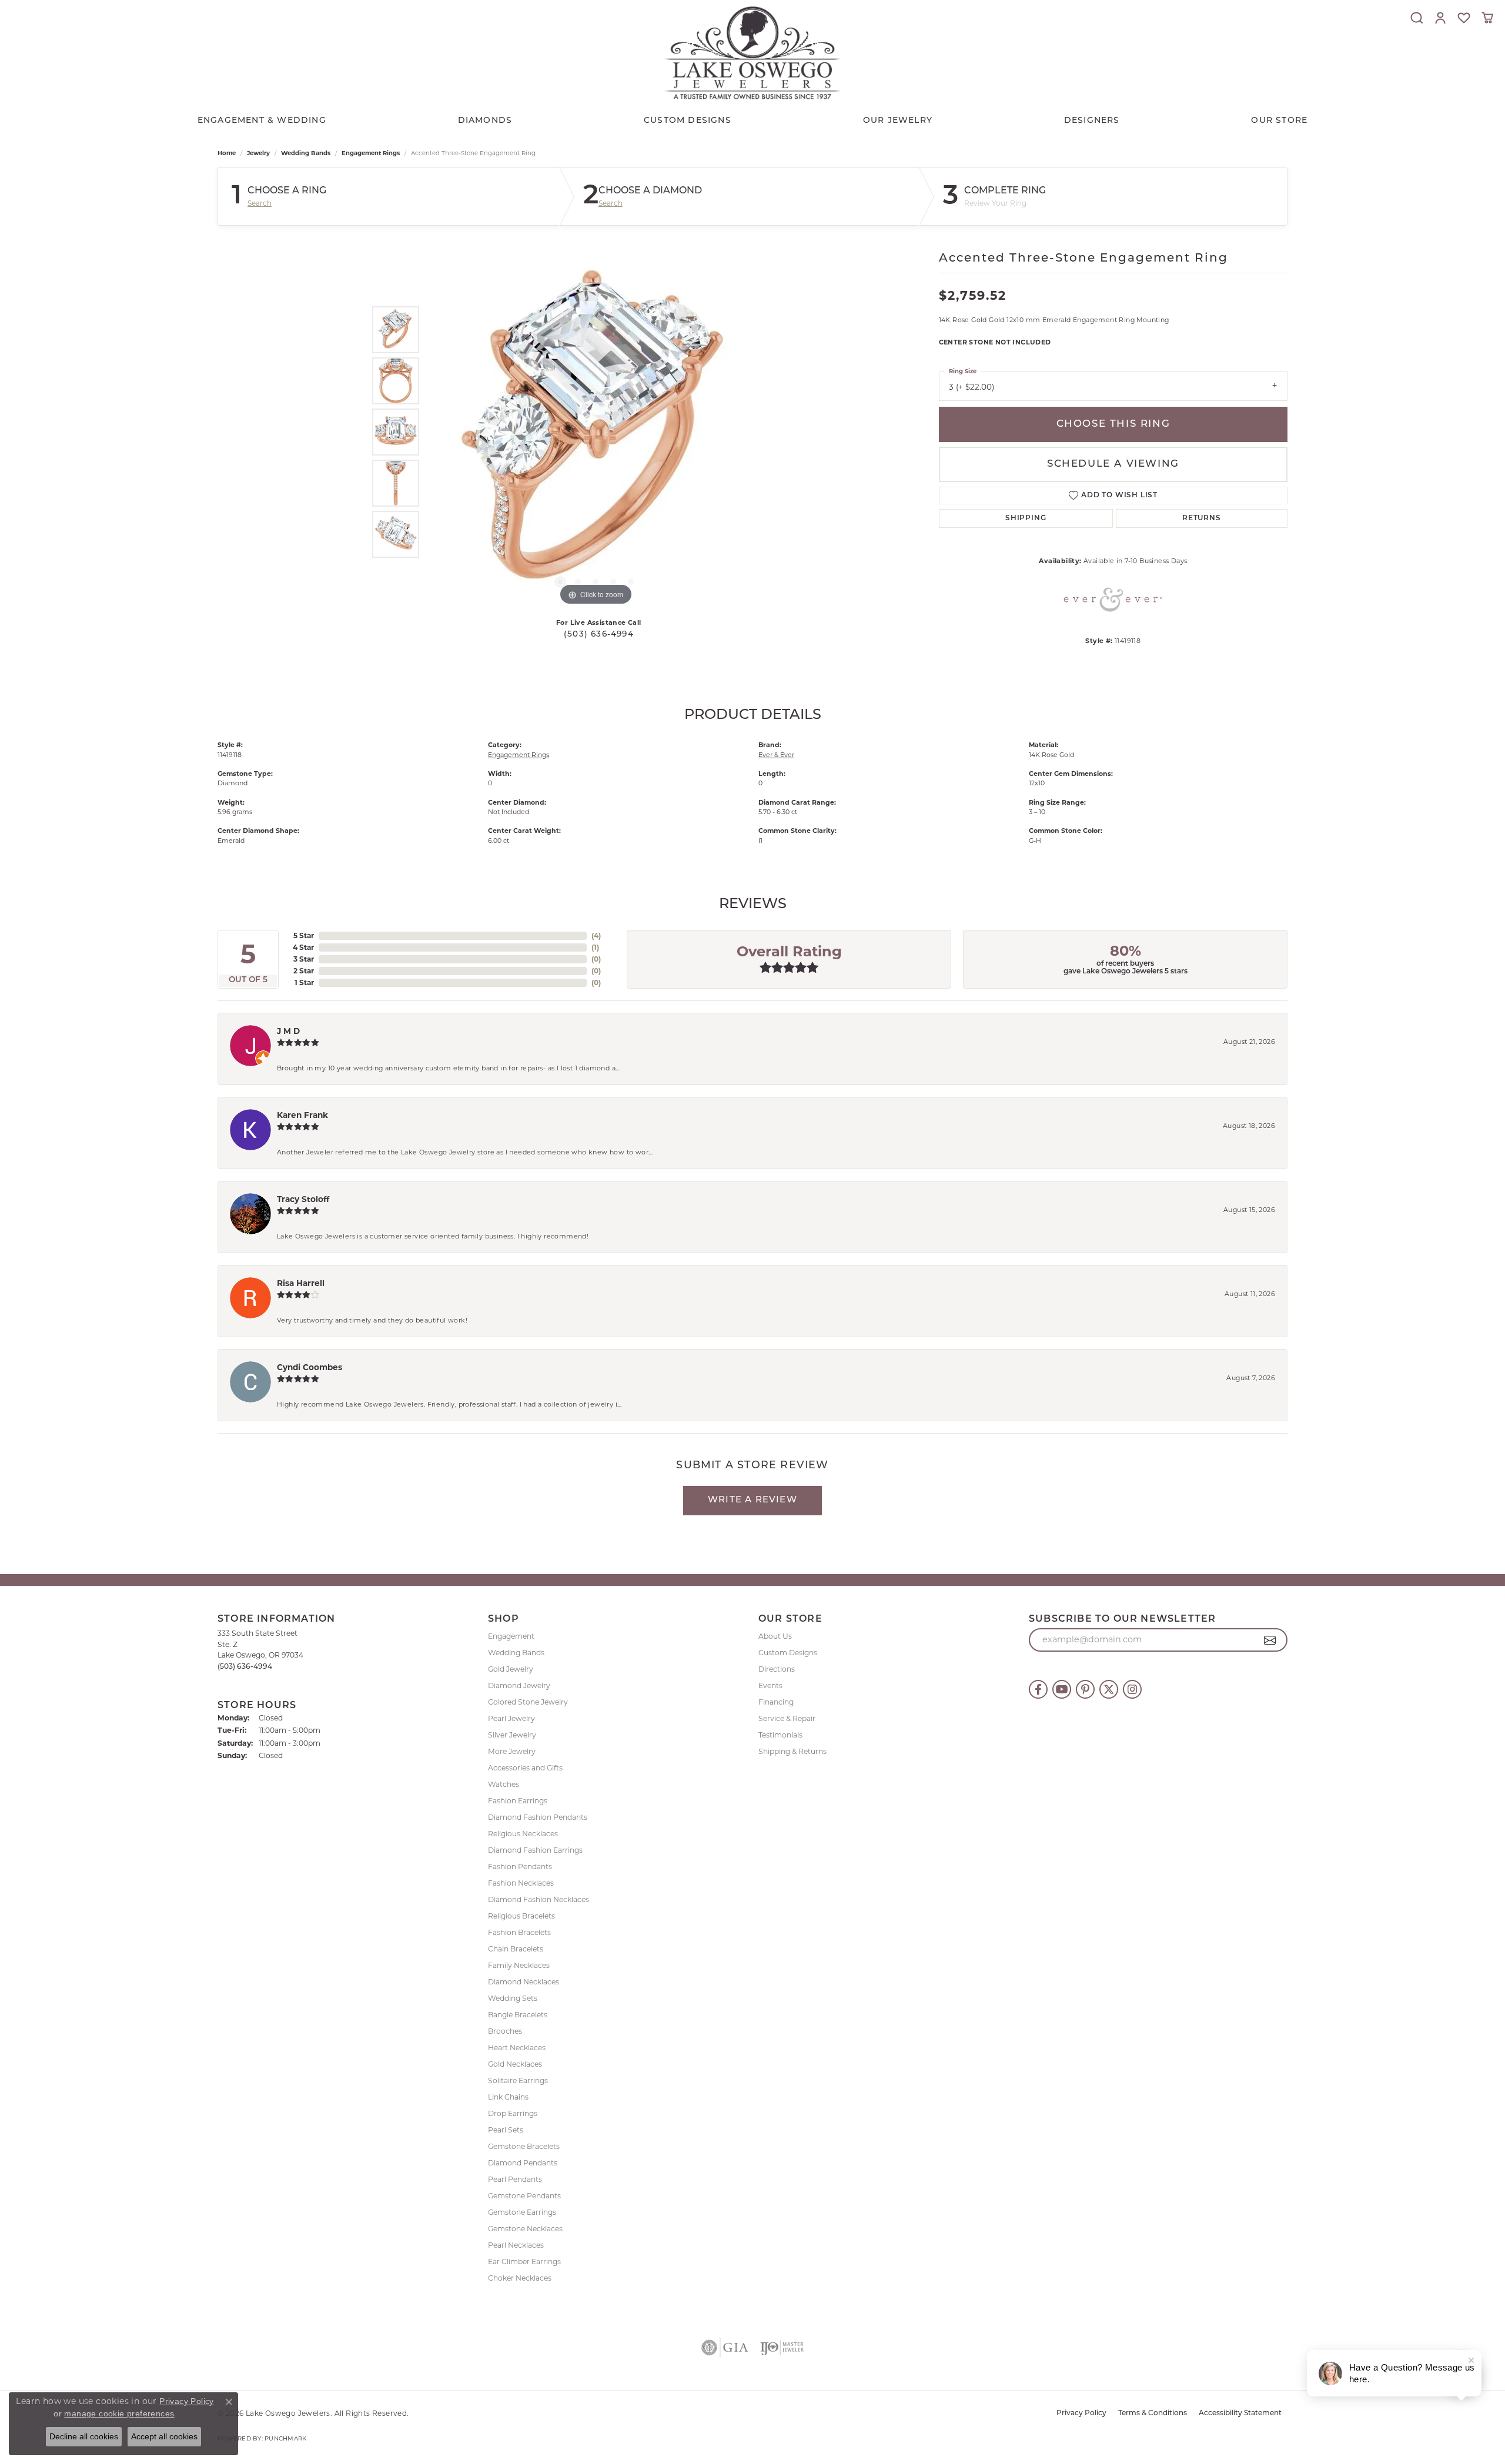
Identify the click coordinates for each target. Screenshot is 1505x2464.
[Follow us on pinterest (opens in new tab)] (1085, 1689)
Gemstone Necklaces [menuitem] (525, 2229)
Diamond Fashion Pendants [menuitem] (538, 1817)
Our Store (1279, 121)
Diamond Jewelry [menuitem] (519, 1685)
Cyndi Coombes (310, 1367)
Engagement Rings (371, 153)
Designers (1092, 121)
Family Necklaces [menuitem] (519, 1965)
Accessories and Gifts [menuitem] (525, 1768)
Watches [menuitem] (504, 1784)
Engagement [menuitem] (511, 1636)
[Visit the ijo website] (782, 2348)
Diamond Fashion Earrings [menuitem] (535, 1850)
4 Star (303, 947)
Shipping (1026, 518)
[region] (596, 432)
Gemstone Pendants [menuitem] (524, 2196)
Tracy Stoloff (303, 1199)
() (596, 935)
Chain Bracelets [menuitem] (516, 1949)
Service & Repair (787, 1718)
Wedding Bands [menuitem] (516, 1653)
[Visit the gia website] (725, 2348)
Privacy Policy (1081, 2413)
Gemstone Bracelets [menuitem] (524, 2146)
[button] (1417, 18)
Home (227, 153)
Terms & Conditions (1153, 2413)
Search (260, 203)
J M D (288, 1031)
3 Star (304, 959)
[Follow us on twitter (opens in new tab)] (1109, 1689)
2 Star (304, 971)
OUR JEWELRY (898, 121)
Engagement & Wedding (262, 121)
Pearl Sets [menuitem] (506, 2130)
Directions (777, 1669)
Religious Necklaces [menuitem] (523, 1834)
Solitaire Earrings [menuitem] (518, 2080)
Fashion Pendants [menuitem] (520, 1867)
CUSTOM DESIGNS (688, 121)
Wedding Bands (306, 153)
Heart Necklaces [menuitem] (517, 2048)
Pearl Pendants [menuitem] (515, 2179)
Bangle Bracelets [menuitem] (518, 2015)
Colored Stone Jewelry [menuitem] (528, 1702)
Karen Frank (302, 1115)
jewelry (258, 153)
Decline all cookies (84, 2436)
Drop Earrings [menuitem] (513, 2113)
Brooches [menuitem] (505, 2031)
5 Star (304, 935)
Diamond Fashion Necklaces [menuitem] (539, 1899)
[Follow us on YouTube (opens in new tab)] (1062, 1689)
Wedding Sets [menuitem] (513, 1998)
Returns (1202, 518)
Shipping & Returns (792, 1751)
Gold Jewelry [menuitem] (511, 1669)
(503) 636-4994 (599, 635)
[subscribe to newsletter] (1270, 1640)
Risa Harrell (301, 1283)
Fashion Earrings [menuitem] (518, 1801)
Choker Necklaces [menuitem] (520, 2278)
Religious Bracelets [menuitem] (521, 1916)
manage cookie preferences (119, 2413)
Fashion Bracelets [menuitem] (519, 1932)
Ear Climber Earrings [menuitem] (524, 2262)
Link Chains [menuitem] (508, 2097)
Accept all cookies (164, 2436)
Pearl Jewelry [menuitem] (511, 1718)
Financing (776, 1702)
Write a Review (752, 1500)
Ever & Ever (776, 755)
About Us (775, 1636)
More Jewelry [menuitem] (512, 1751)
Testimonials (780, 1735)
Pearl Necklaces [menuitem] (516, 2245)
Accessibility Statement (1240, 2413)
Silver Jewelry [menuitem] (512, 1735)
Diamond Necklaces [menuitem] (524, 1982)
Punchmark (285, 2438)
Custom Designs (788, 1653)
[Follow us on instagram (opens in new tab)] (1132, 1689)
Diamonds (485, 121)
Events (770, 1685)
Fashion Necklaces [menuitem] (521, 1883)
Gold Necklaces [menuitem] (515, 2064)
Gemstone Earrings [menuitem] (522, 2212)
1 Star (304, 982)
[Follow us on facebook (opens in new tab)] (1038, 1689)
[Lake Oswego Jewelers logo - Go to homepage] (752, 53)
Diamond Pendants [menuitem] (523, 2163)
